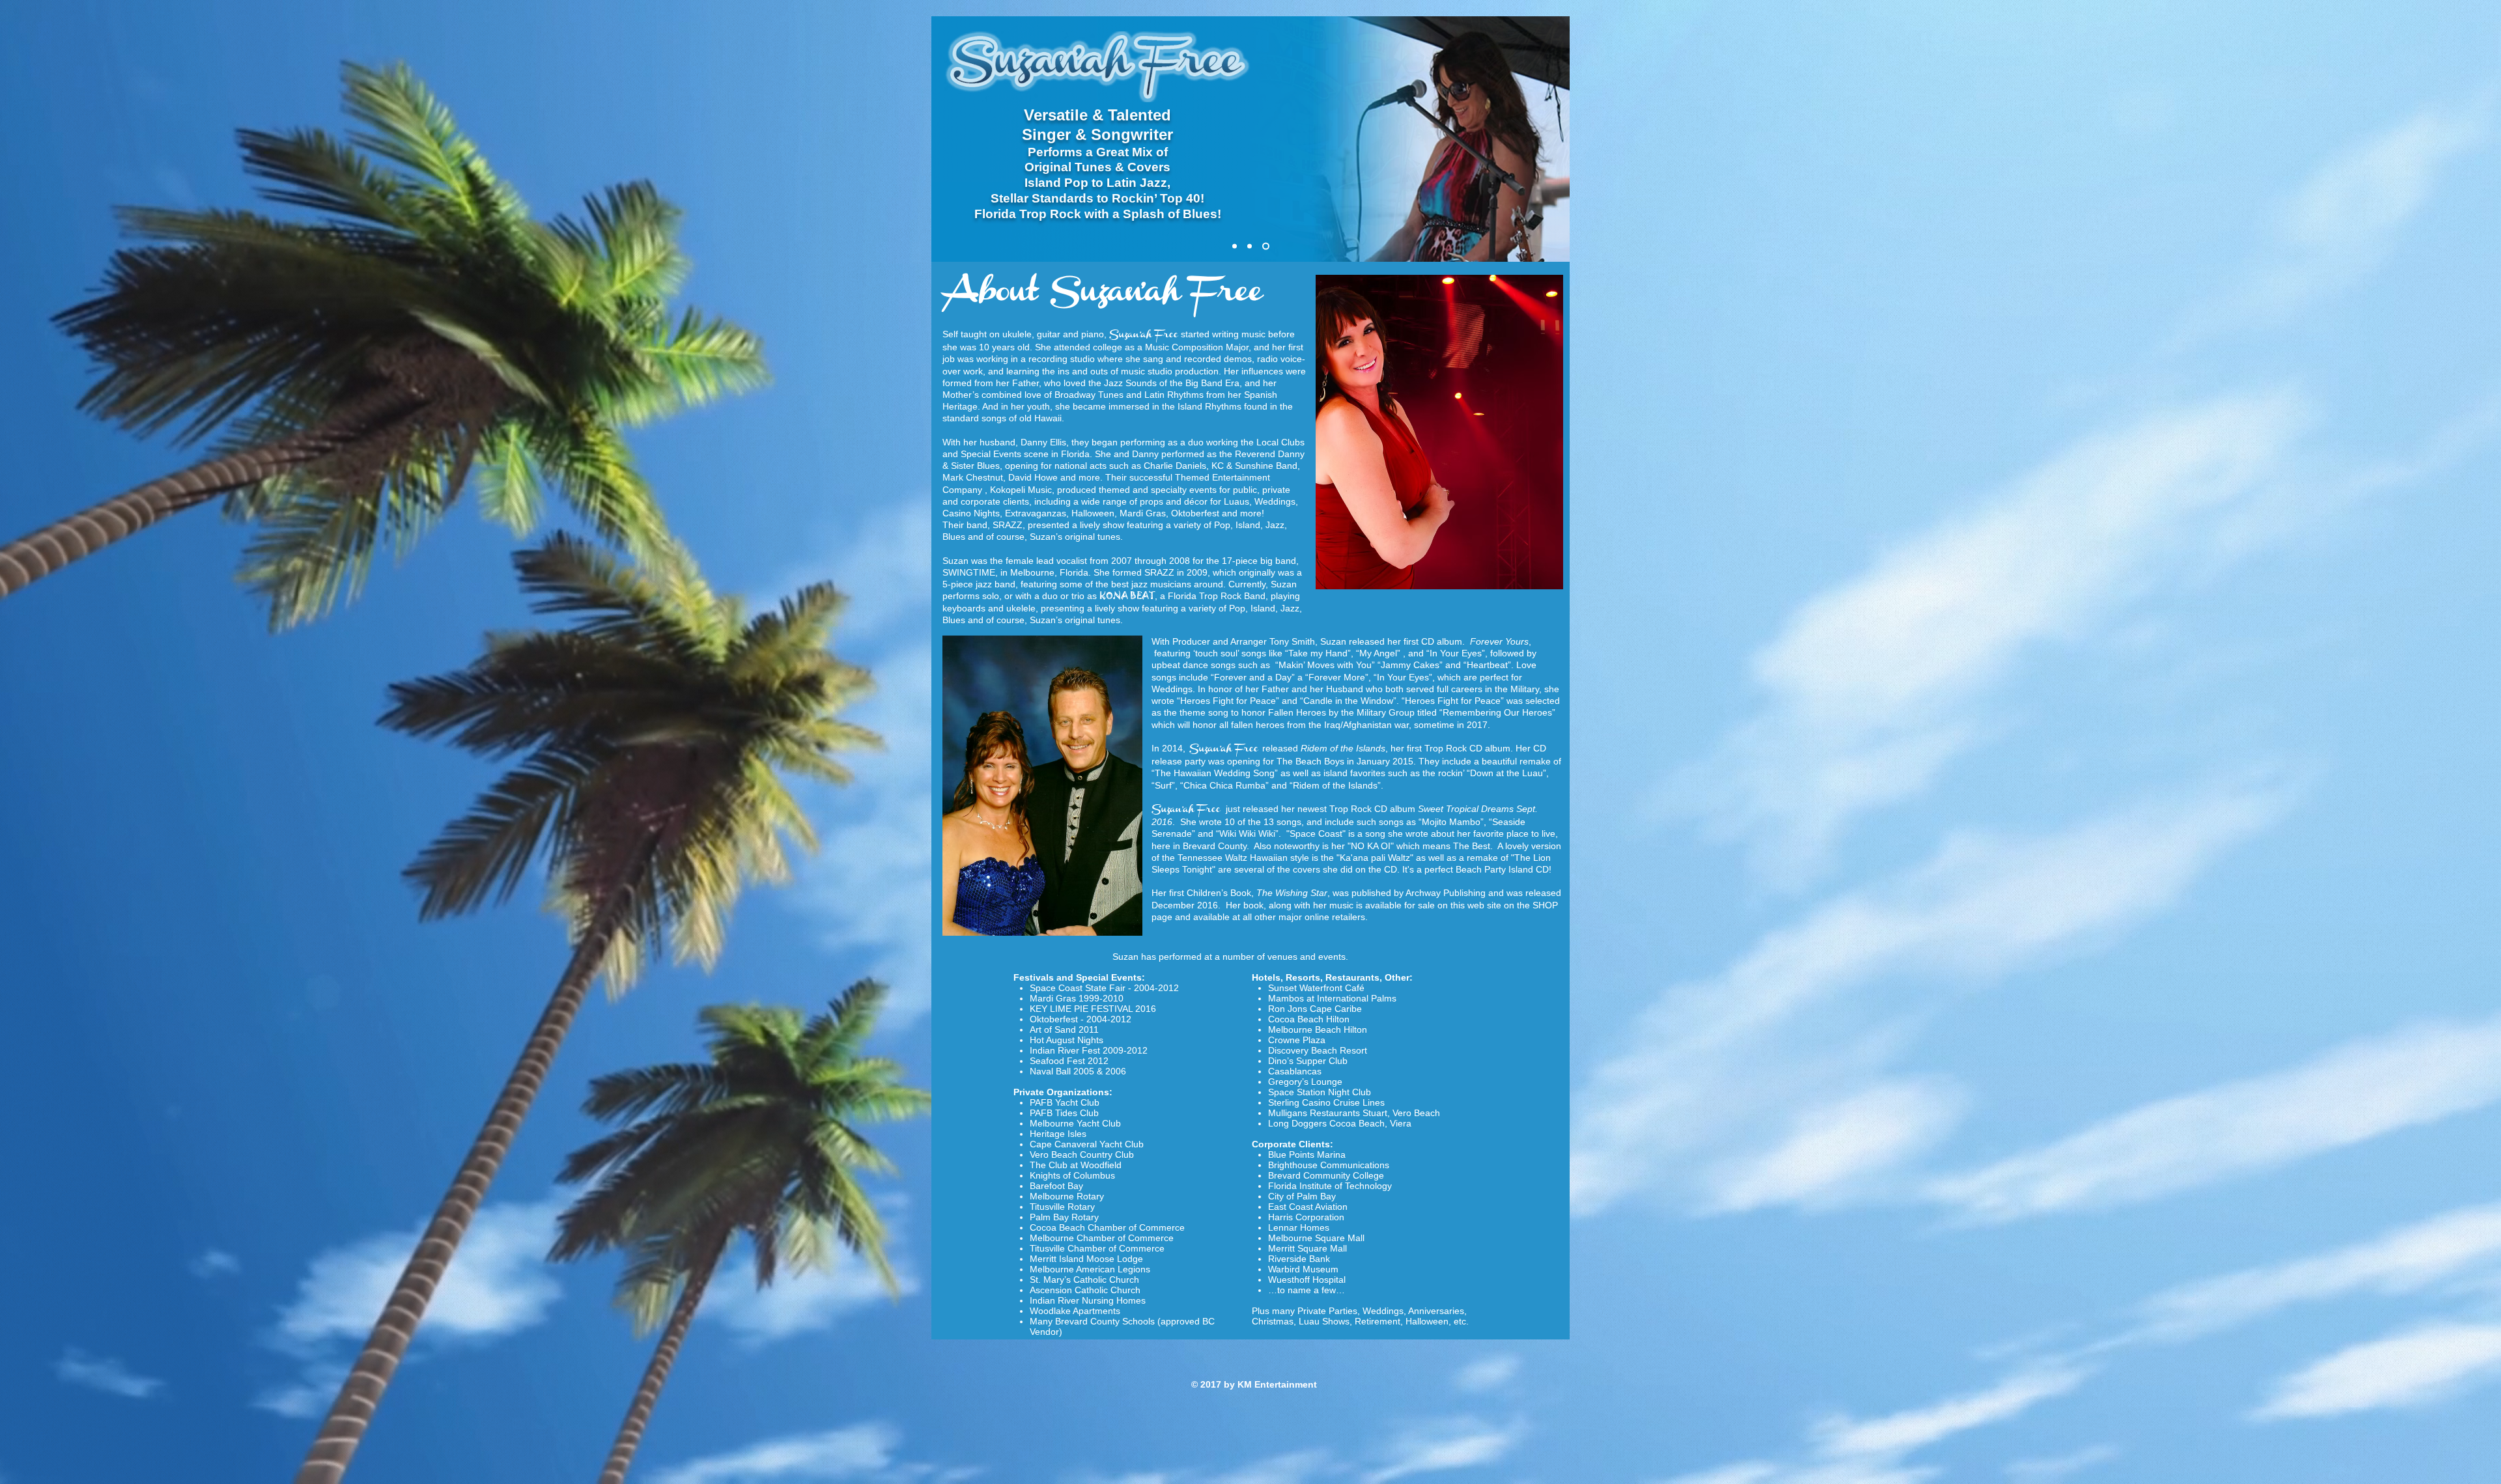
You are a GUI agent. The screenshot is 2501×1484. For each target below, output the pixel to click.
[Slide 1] (1236, 246)
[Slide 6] (1267, 246)
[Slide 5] (1252, 246)
